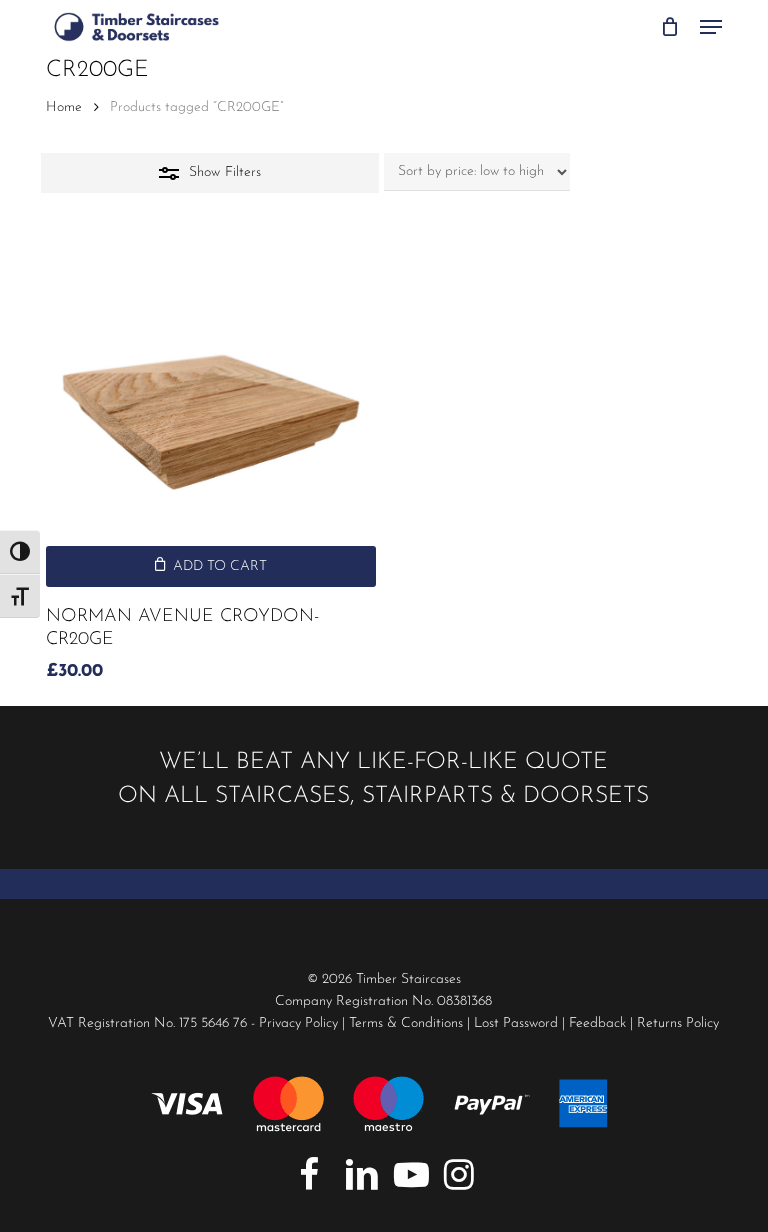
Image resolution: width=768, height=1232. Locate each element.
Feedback (597, 1023)
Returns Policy (678, 1023)
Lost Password (516, 1023)
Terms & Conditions (406, 1023)
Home (64, 107)
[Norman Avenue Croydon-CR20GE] (211, 422)
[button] (711, 27)
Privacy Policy (298, 1023)
